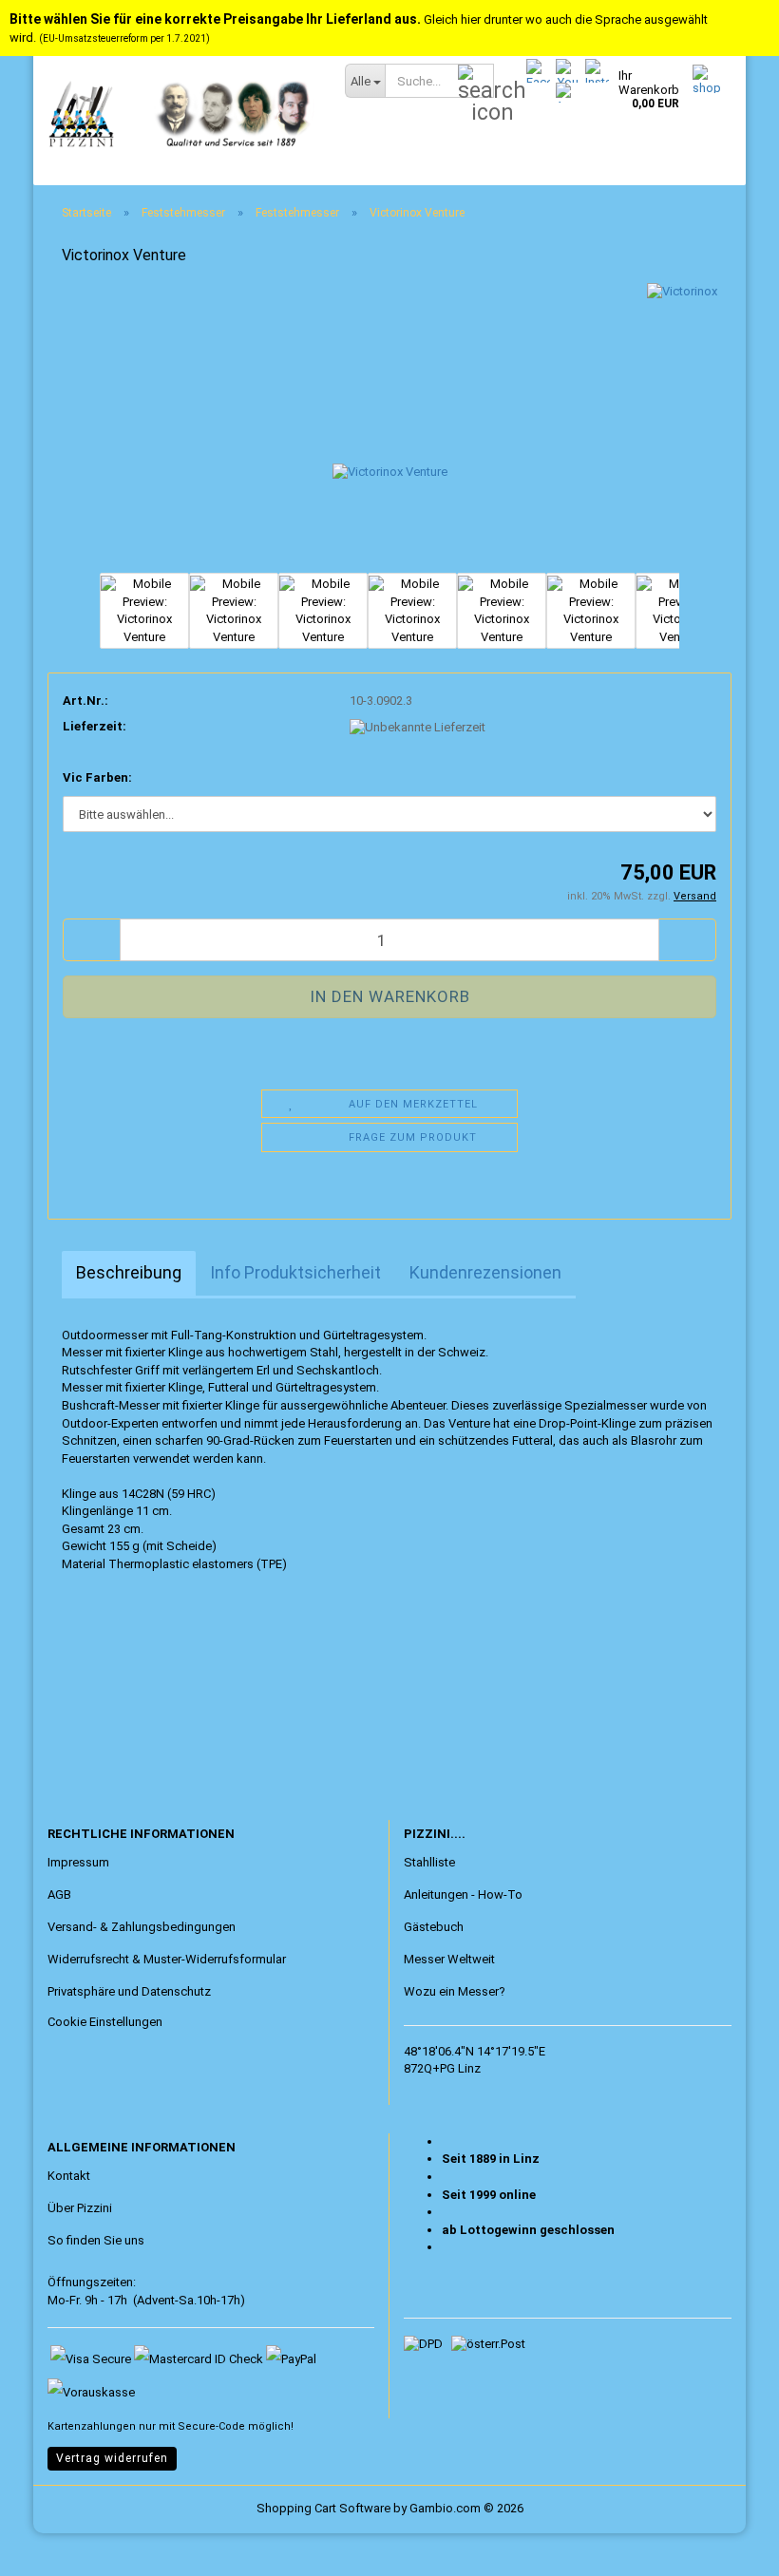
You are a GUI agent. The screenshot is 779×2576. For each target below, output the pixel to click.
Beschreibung (129, 1272)
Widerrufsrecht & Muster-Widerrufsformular (167, 1959)
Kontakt (69, 2176)
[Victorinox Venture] (390, 425)
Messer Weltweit (449, 1959)
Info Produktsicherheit (295, 1272)
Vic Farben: (97, 777)
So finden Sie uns (96, 2240)
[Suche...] (476, 82)
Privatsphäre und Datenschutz (129, 1991)
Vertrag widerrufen (112, 2458)
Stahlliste (429, 1862)
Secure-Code (211, 2426)
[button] (62, 620)
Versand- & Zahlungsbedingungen (142, 1927)
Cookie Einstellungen (105, 2022)
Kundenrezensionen (485, 1272)
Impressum (78, 1862)
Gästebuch (434, 1927)
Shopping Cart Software (323, 2508)
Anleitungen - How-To (463, 1894)
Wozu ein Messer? (455, 1991)
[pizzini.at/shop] (182, 114)
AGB (59, 1894)
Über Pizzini (80, 2208)
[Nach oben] (52, 2548)
